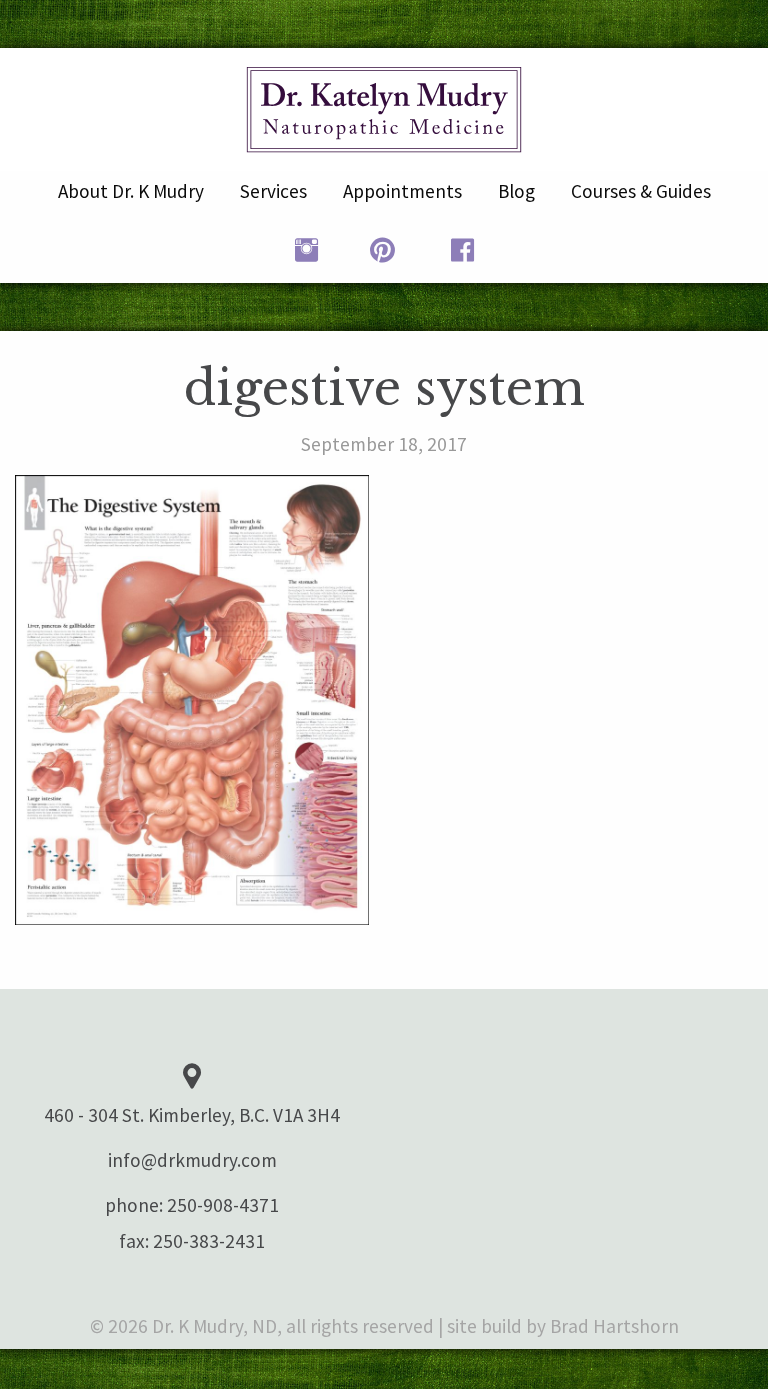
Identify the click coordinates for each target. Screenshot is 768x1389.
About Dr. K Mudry (131, 191)
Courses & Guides (641, 191)
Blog (516, 191)
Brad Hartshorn (614, 1326)
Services (273, 191)
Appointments (402, 191)
